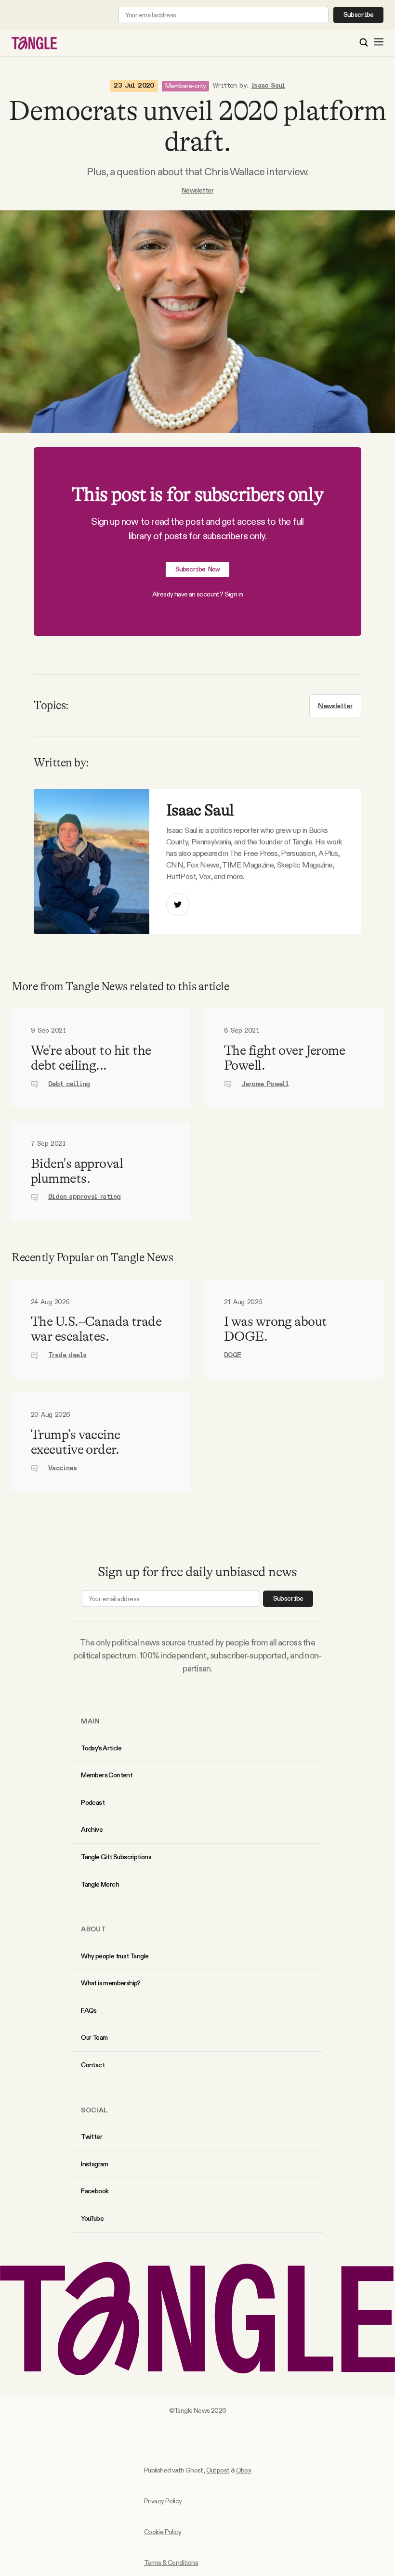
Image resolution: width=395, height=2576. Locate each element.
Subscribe (359, 15)
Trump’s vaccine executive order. (76, 1442)
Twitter (92, 2136)
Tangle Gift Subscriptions (116, 1857)
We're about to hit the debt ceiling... (91, 1058)
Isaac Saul (268, 86)
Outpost (218, 2470)
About (93, 1929)
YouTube (92, 2218)
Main (90, 1721)
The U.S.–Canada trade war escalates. (96, 1329)
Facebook (95, 2191)
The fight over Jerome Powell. (284, 1058)
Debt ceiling (69, 1084)
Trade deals (67, 1355)
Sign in (234, 594)
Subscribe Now (198, 570)
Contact (93, 2065)
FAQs (89, 2010)
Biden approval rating (84, 1197)
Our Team (94, 2037)
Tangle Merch (100, 1884)
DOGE (233, 1355)
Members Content (107, 1775)
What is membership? (111, 1983)
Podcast (93, 1802)
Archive (92, 1829)
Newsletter (197, 190)
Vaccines (62, 1468)
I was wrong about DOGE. (275, 1329)
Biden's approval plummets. (77, 1171)
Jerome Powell (265, 1084)
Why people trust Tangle (115, 1956)
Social (94, 2110)
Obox (244, 2470)
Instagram (95, 2164)
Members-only (185, 86)
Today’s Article (101, 1748)
